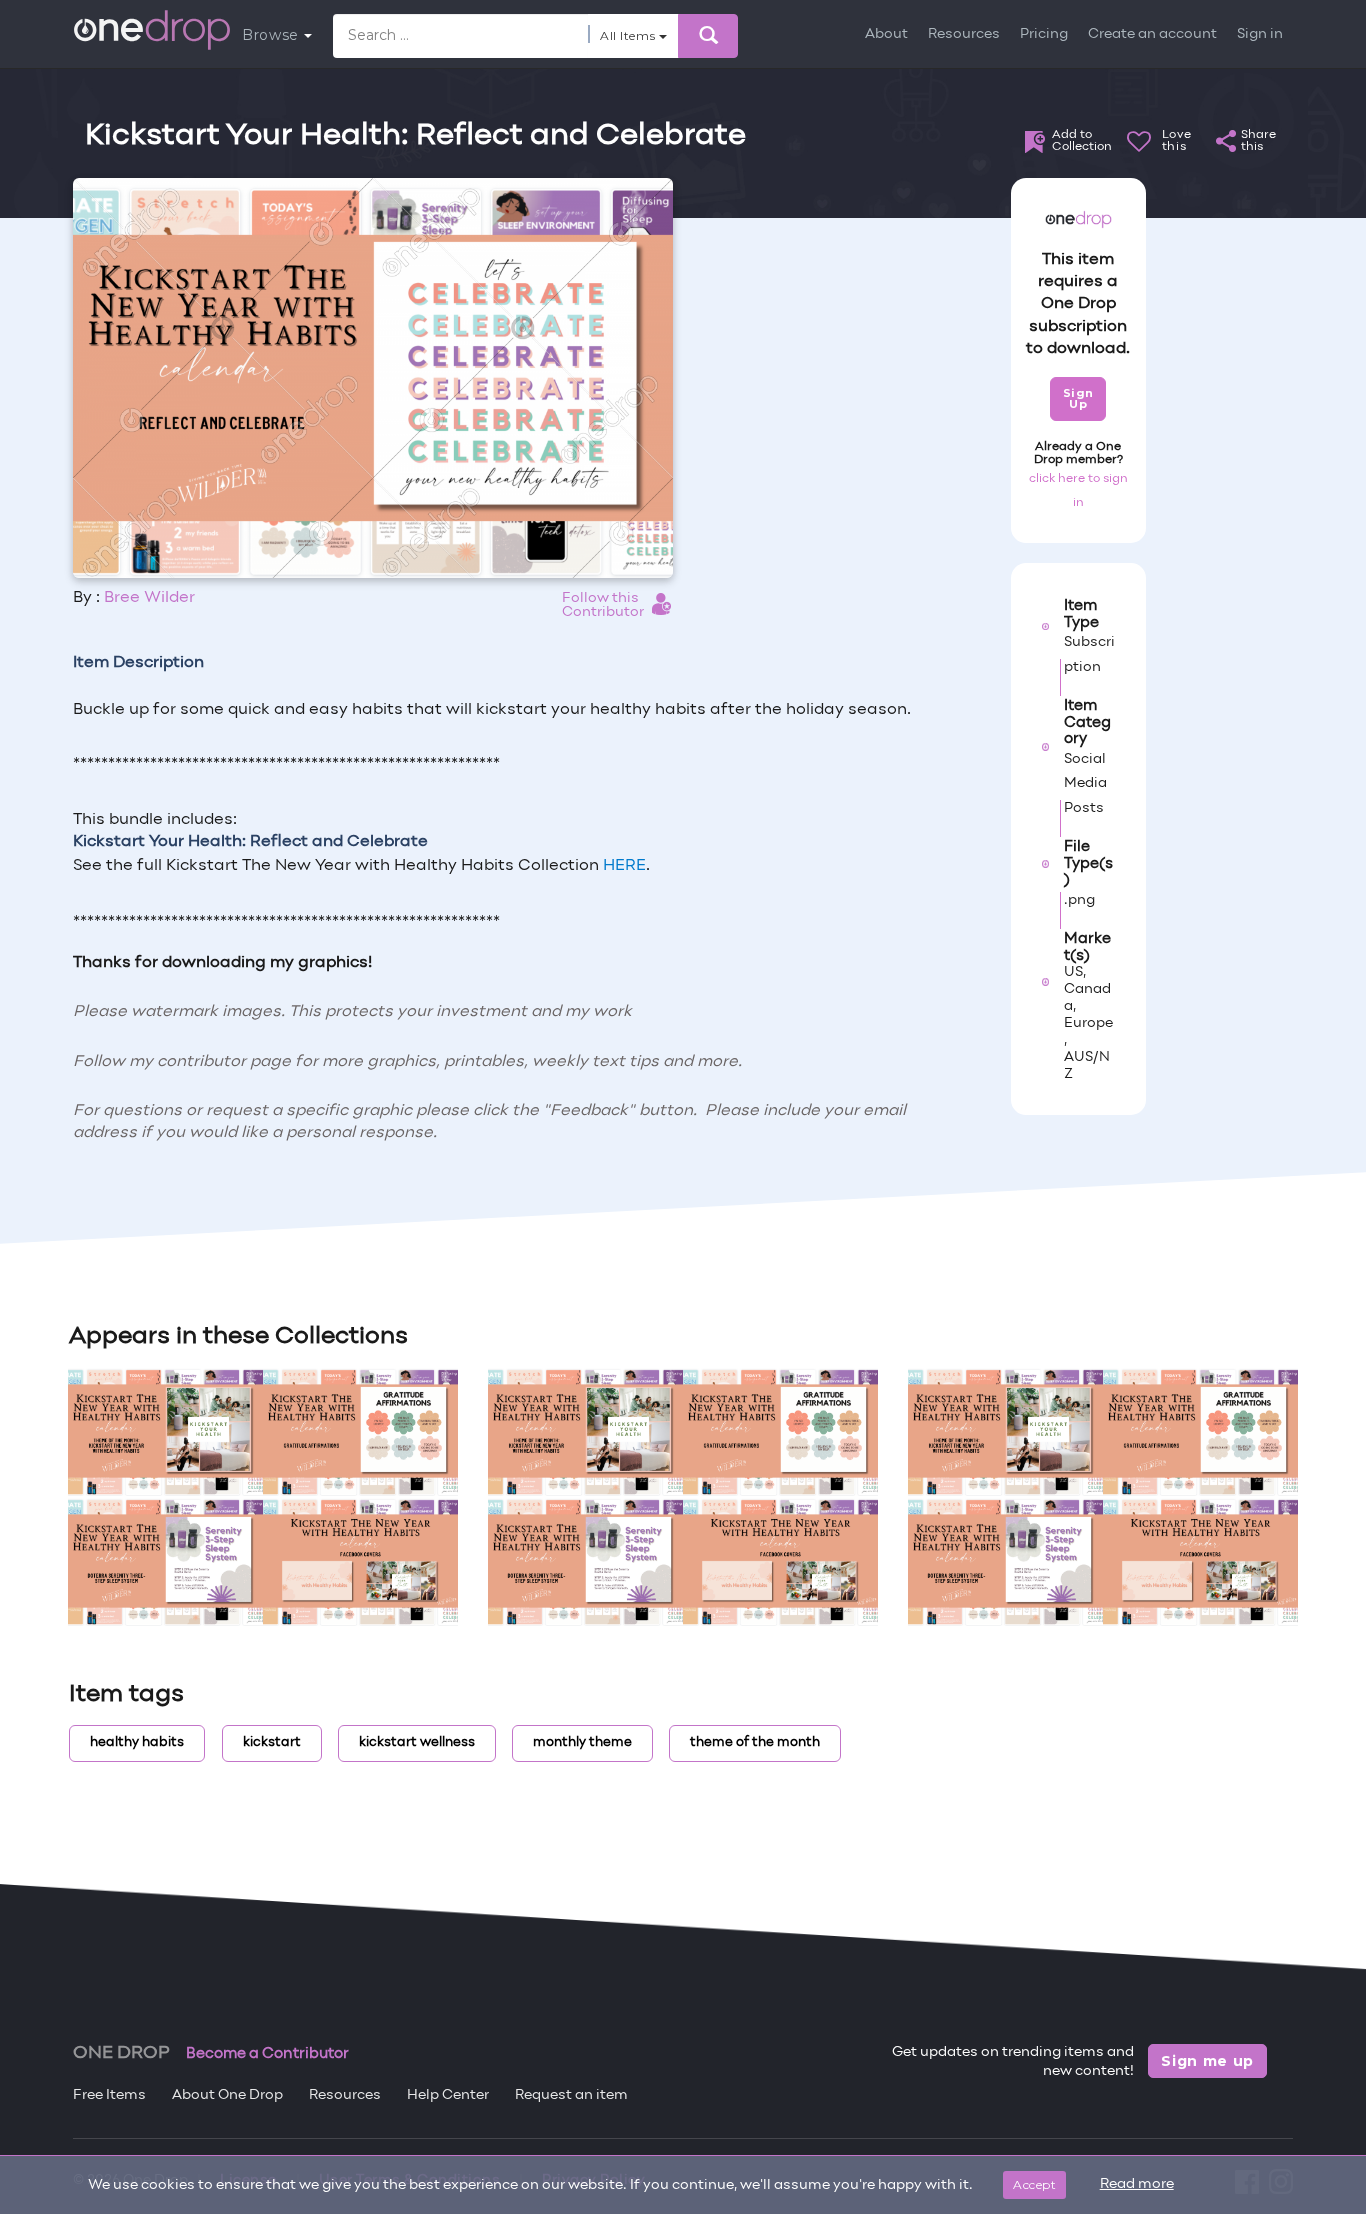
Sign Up (1078, 398)
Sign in (1260, 34)
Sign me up (1207, 2061)
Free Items (109, 2095)
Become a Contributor (267, 2054)
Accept (1034, 2184)
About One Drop (227, 2095)
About (886, 34)
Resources (964, 34)
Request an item (571, 2095)
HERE (624, 866)
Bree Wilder (149, 598)
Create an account (1152, 34)
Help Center (448, 2095)
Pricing (1044, 34)
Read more (1137, 2184)
